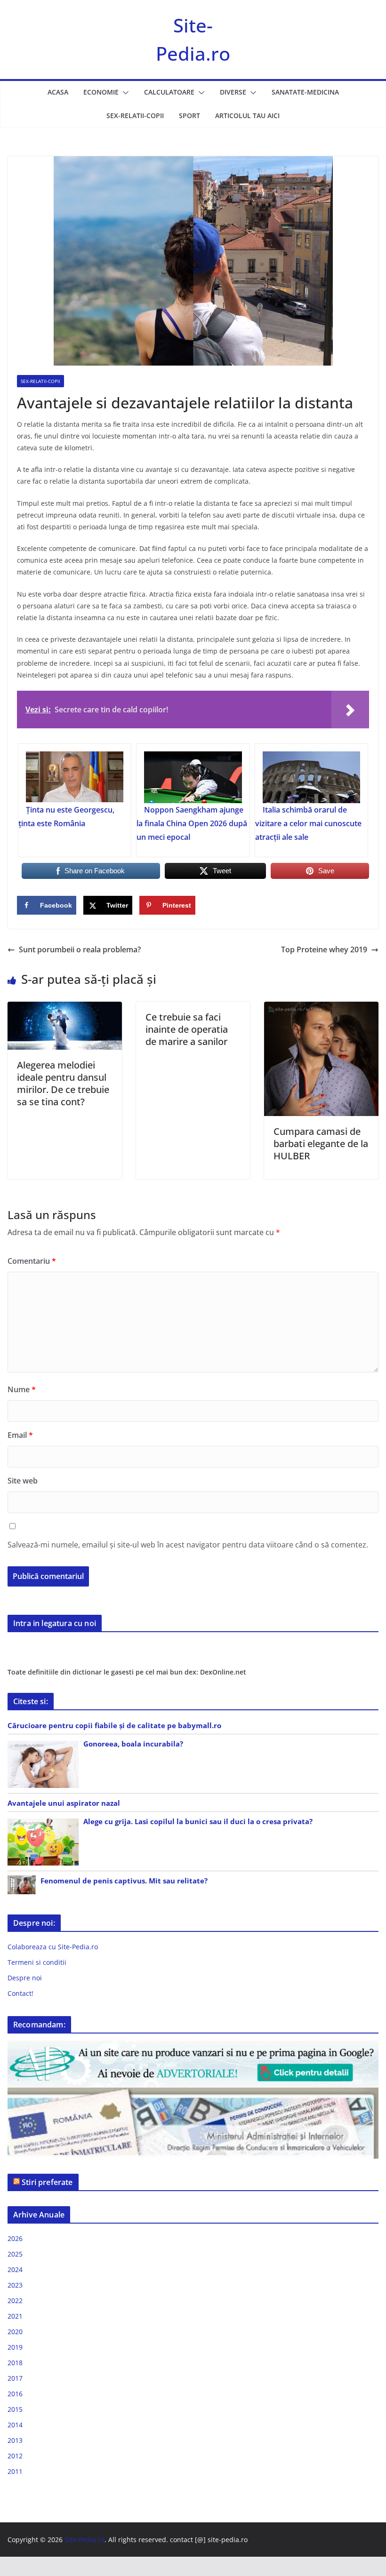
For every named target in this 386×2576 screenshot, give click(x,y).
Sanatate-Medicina (305, 92)
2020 (15, 2332)
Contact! (20, 1993)
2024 (15, 2269)
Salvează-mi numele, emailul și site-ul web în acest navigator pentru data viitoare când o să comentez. (188, 1545)
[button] (124, 93)
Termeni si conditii (37, 1962)
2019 (15, 2347)
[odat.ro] (193, 2093)
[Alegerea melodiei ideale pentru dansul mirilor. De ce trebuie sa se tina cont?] (65, 1008)
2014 (15, 2425)
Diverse (233, 92)
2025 (15, 2254)
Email (20, 1435)
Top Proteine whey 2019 (324, 949)
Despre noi (25, 1978)
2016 (15, 2394)
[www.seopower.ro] (193, 2046)
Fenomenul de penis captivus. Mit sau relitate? (124, 1881)
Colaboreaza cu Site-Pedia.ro (53, 1947)
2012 (15, 2456)
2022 (15, 2301)
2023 (15, 2285)
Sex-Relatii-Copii (135, 116)
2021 (15, 2316)
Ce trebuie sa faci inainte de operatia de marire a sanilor (187, 1029)
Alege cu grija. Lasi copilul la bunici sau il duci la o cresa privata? (198, 1821)
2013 (15, 2440)
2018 (15, 2363)
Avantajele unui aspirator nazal (64, 1803)
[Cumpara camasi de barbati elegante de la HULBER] (321, 1008)
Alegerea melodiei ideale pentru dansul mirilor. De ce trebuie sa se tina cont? (63, 1083)
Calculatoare (169, 92)
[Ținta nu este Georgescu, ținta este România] (75, 777)
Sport (189, 116)
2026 (15, 2238)
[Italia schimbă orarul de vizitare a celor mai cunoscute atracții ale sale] (311, 777)
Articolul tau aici (247, 116)
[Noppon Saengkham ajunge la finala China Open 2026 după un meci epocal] (193, 777)
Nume (22, 1389)
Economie (101, 92)
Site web (23, 1481)
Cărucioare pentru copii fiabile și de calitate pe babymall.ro (114, 1725)
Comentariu (32, 1261)
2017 (15, 2378)
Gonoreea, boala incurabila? (133, 1744)
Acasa (58, 92)
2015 (15, 2409)
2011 (15, 2471)
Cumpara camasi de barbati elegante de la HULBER (321, 1144)
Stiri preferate (47, 2182)
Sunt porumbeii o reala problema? (80, 949)
